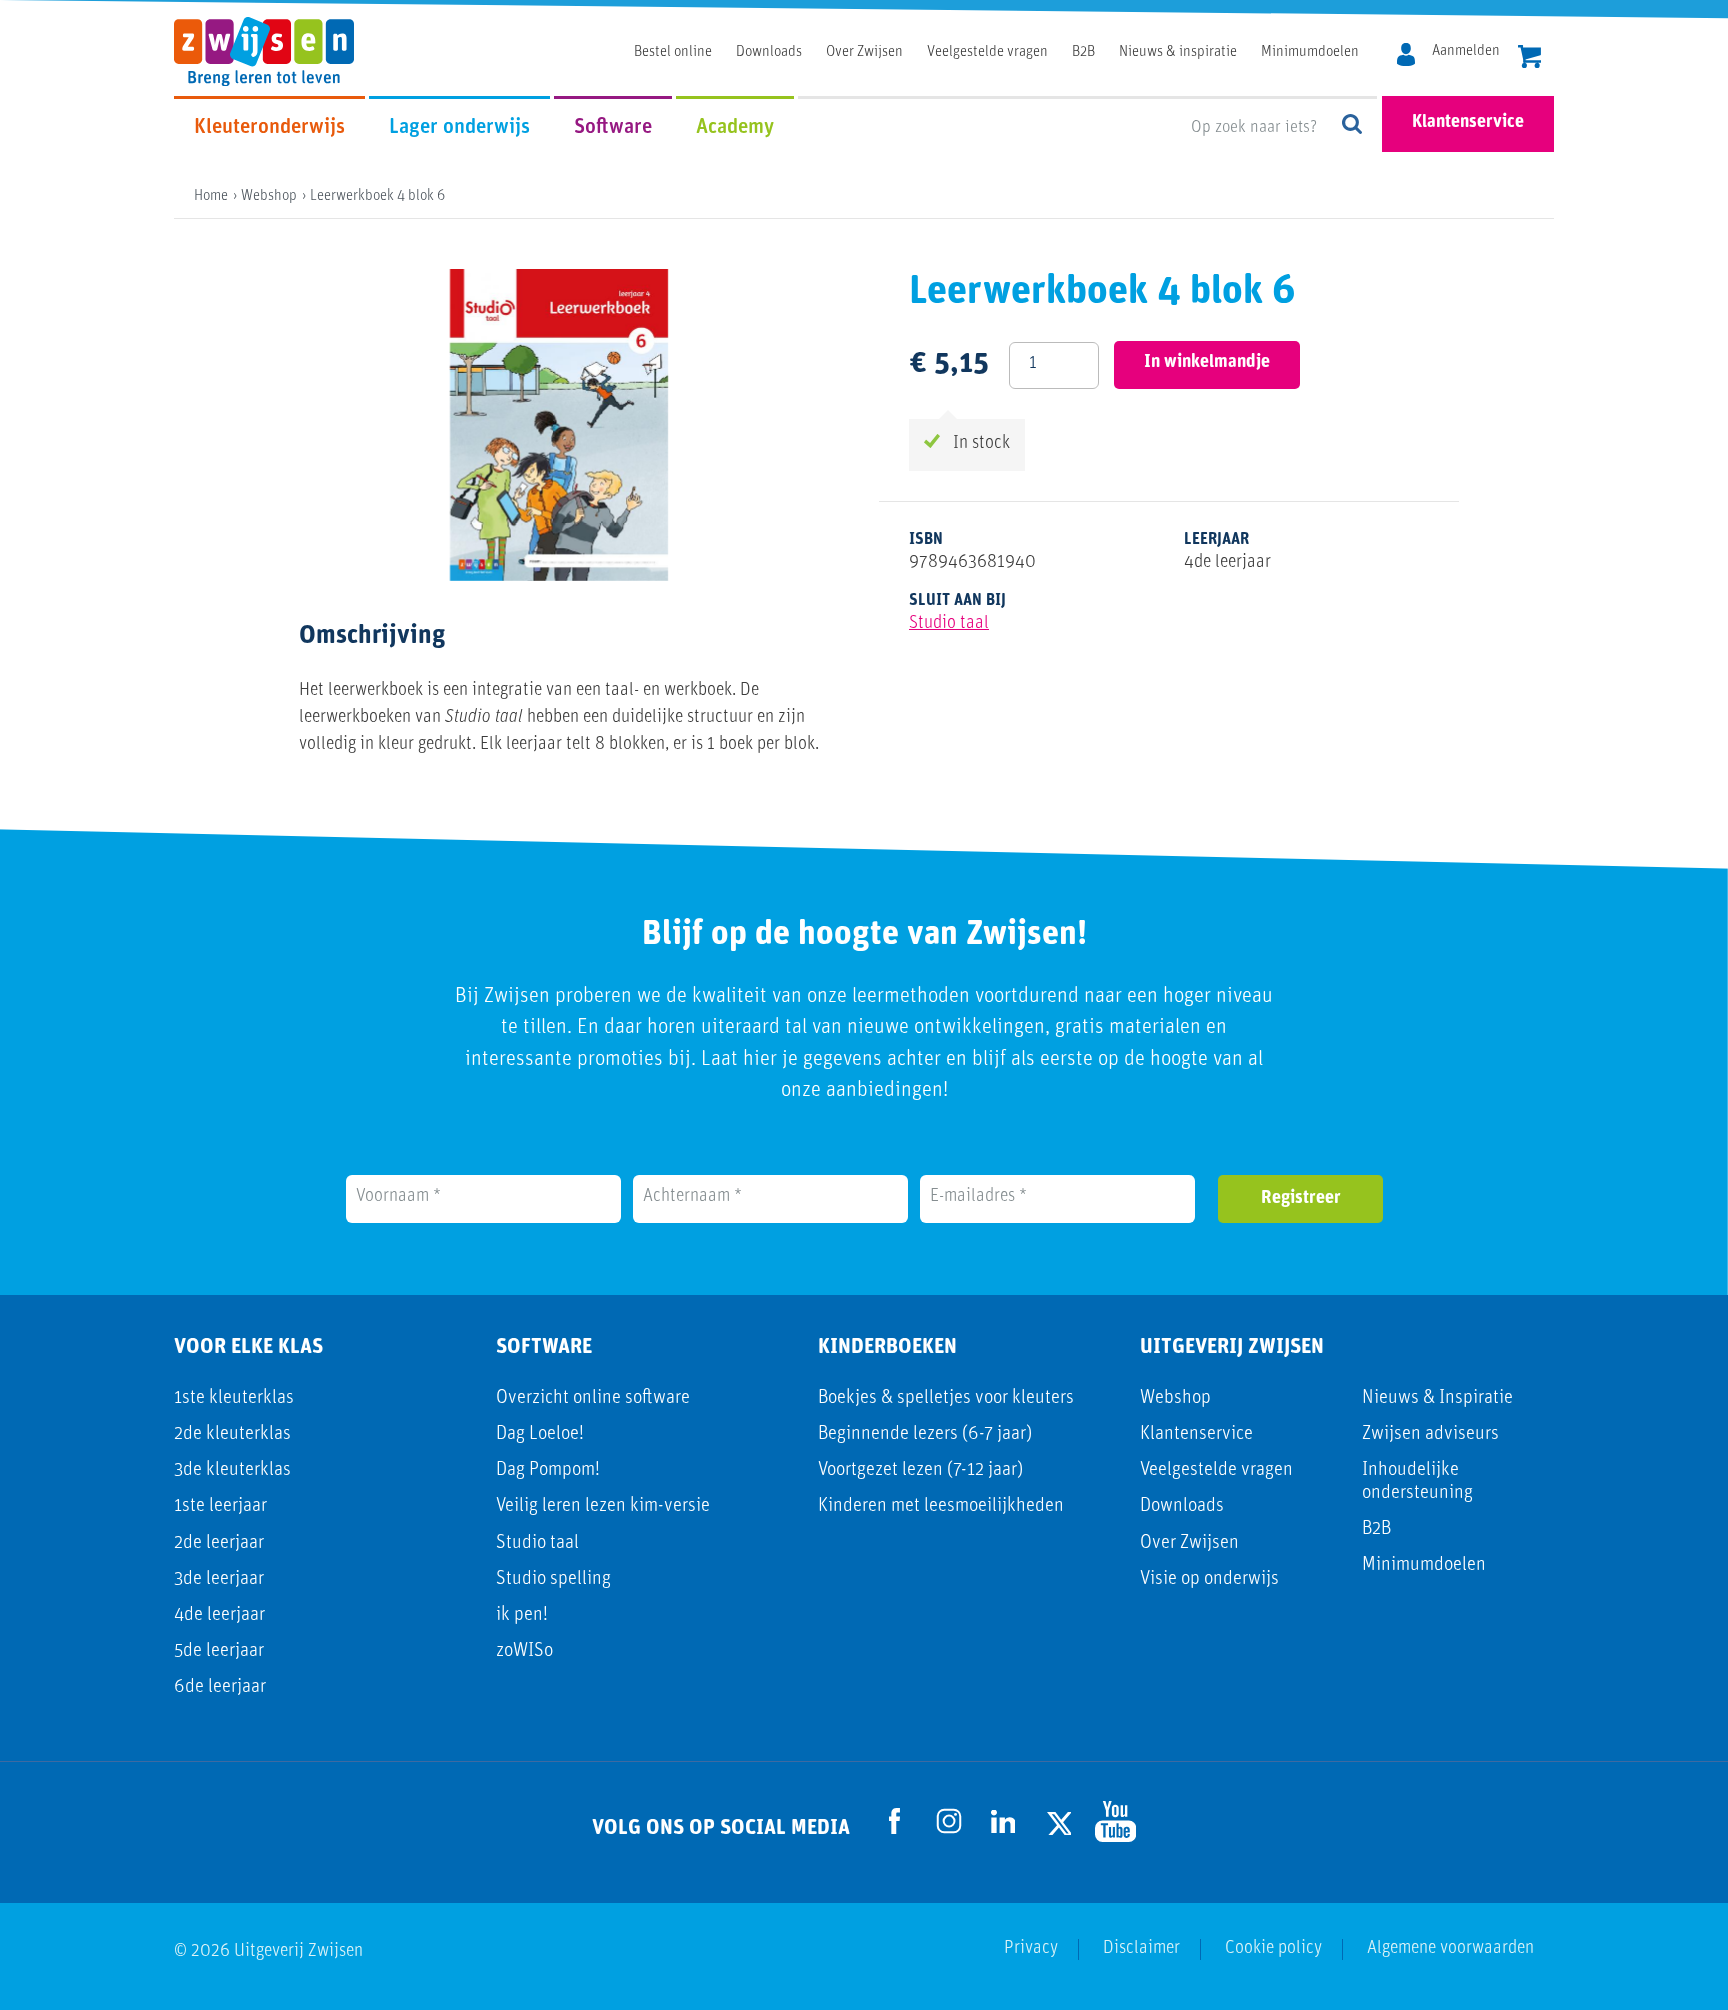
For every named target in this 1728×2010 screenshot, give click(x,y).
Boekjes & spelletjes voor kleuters (946, 1398)
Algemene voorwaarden (1450, 1949)
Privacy (1031, 1949)
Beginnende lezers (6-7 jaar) (925, 1434)
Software (613, 127)
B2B (1083, 52)
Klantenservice (1468, 123)
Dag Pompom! (548, 1470)
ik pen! (522, 1615)
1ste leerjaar (220, 1506)
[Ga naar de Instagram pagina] (949, 1821)
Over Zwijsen (864, 52)
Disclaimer (1141, 1949)
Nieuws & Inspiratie (1437, 1398)
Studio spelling (553, 1579)
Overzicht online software (593, 1398)
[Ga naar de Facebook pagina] (895, 1821)
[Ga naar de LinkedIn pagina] (1003, 1821)
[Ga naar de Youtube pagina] (1111, 1821)
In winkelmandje (1207, 363)
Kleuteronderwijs (269, 127)
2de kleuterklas (232, 1434)
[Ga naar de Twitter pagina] (1057, 1821)
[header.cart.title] (1529, 54)
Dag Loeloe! (540, 1434)
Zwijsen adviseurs (1430, 1434)
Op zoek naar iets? (1353, 126)
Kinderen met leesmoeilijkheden (941, 1506)
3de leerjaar (219, 1579)
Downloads (769, 52)
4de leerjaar (219, 1615)
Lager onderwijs (459, 127)
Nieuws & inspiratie (1178, 52)
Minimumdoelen (1310, 52)
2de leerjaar (219, 1543)
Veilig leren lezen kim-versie (603, 1506)
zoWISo (524, 1651)
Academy (735, 127)
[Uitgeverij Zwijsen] (274, 50)
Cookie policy (1273, 1949)
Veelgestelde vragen (987, 52)
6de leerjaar (220, 1687)
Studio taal (949, 624)
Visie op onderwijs (1209, 1579)
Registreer (1301, 1199)
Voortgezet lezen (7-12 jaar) (920, 1470)
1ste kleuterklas (234, 1398)
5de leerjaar (219, 1651)
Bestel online (673, 52)
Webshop (1175, 1398)
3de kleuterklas (232, 1470)
